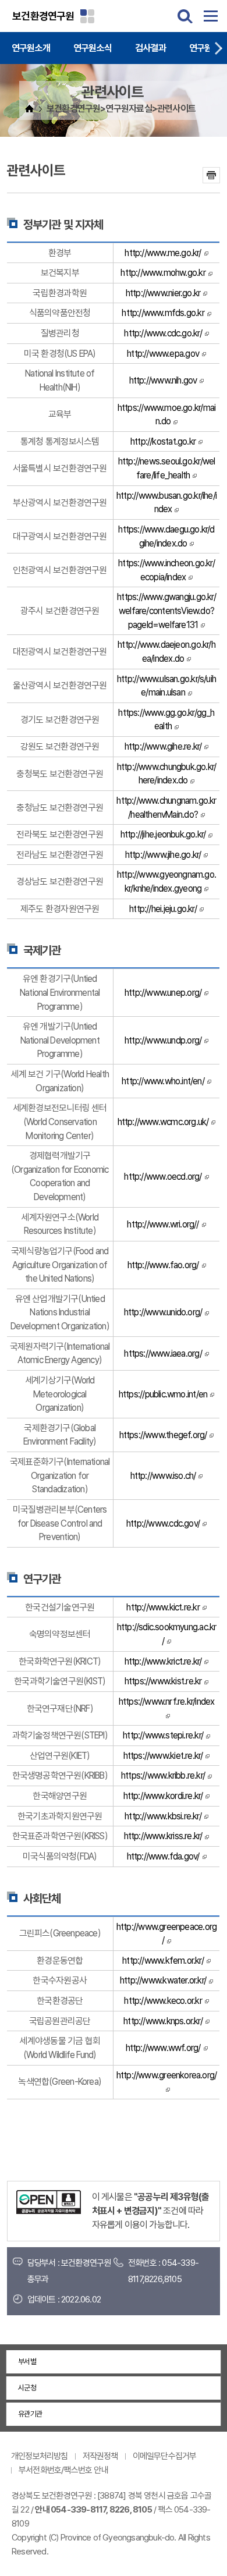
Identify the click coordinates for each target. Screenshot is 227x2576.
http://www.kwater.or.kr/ (163, 1980)
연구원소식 (93, 48)
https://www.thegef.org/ (163, 1435)
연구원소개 (31, 48)
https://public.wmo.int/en (163, 1394)
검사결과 (150, 48)
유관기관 (30, 2414)
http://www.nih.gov (163, 380)
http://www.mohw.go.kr (163, 273)
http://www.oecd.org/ (163, 1177)
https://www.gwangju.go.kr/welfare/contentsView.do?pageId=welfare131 (166, 611)
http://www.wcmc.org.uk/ (163, 1122)
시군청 (27, 2388)
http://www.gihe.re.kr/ (163, 746)
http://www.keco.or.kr (163, 2001)
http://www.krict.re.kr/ (163, 1661)
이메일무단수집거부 (165, 2456)
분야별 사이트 (87, 16)
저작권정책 (100, 2456)
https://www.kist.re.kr (163, 1681)
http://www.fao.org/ (163, 1265)
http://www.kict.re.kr (163, 1607)
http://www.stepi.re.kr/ (163, 1735)
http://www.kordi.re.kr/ (163, 1796)
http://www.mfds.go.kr (163, 313)
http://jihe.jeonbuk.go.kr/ (163, 834)
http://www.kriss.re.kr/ (163, 1836)
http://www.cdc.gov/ (163, 1523)
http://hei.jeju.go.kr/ (163, 909)
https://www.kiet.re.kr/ (163, 1756)
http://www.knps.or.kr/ (163, 2021)
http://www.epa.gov (163, 354)
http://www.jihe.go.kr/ (163, 855)
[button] (218, 48)
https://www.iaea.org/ (163, 1353)
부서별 (27, 2362)
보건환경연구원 (43, 16)
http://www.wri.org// (163, 1224)
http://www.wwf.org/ (163, 2048)
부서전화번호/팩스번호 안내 (63, 2470)
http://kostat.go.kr (163, 441)
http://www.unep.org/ (163, 993)
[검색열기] (185, 16)
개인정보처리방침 (40, 2456)
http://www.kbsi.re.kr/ (163, 1816)
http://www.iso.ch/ (163, 1476)
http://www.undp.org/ (163, 1040)
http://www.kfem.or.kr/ (163, 1961)
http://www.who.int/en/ (163, 1081)
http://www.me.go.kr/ (163, 253)
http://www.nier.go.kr (163, 293)
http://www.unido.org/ (163, 1312)
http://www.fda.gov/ (163, 1856)
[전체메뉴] (211, 16)
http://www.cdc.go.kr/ (163, 333)
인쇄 (211, 175)
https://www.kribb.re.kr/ (163, 1775)
